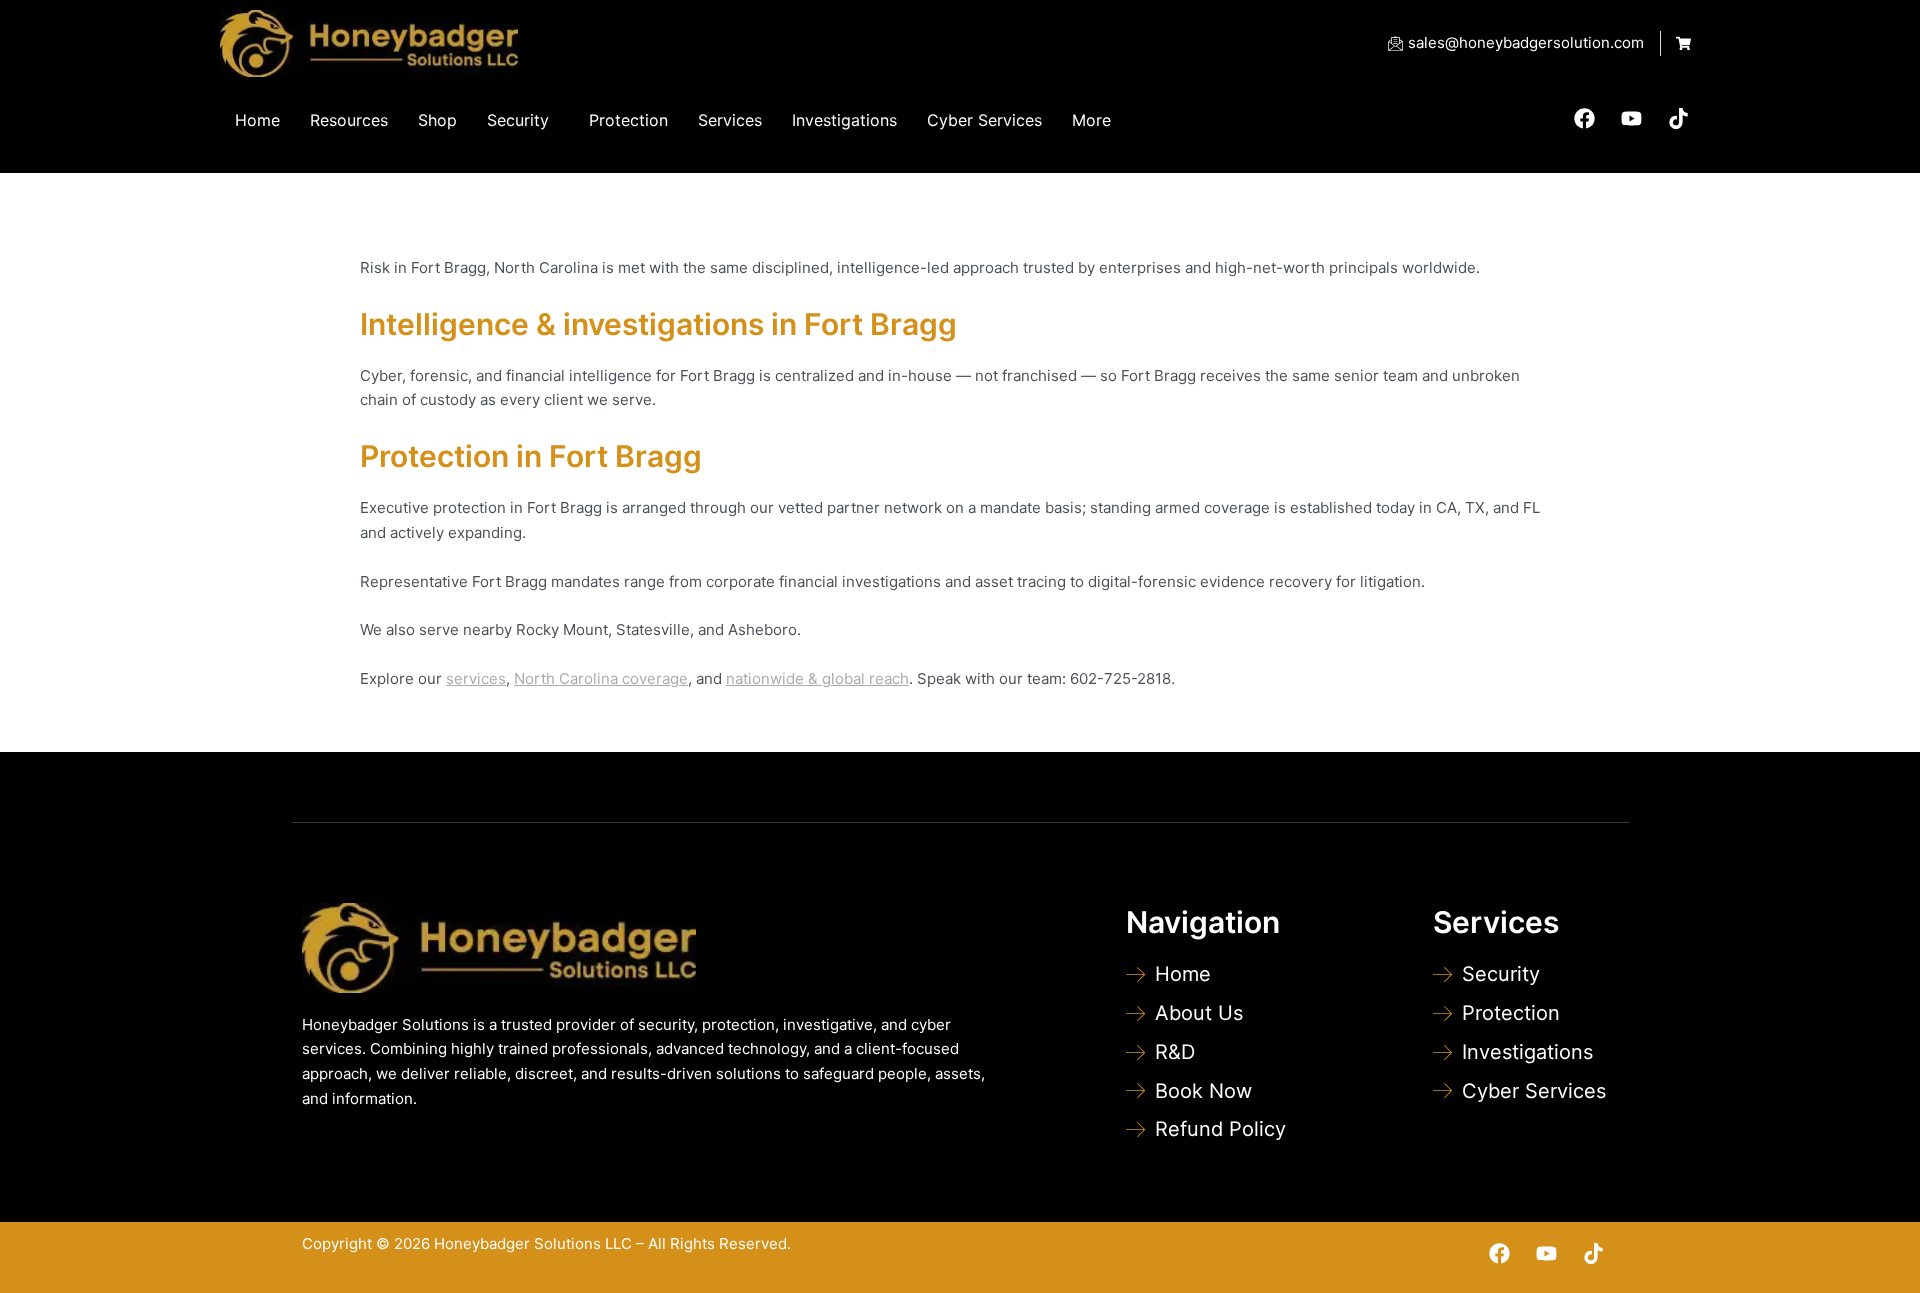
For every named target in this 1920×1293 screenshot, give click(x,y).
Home (257, 120)
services (476, 678)
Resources (349, 120)
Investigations (844, 120)
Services (730, 120)
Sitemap (1133, 1243)
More (1091, 120)
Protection (628, 120)
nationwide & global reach (817, 678)
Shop (437, 120)
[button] (523, 120)
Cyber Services (984, 120)
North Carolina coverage (601, 678)
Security (518, 120)
